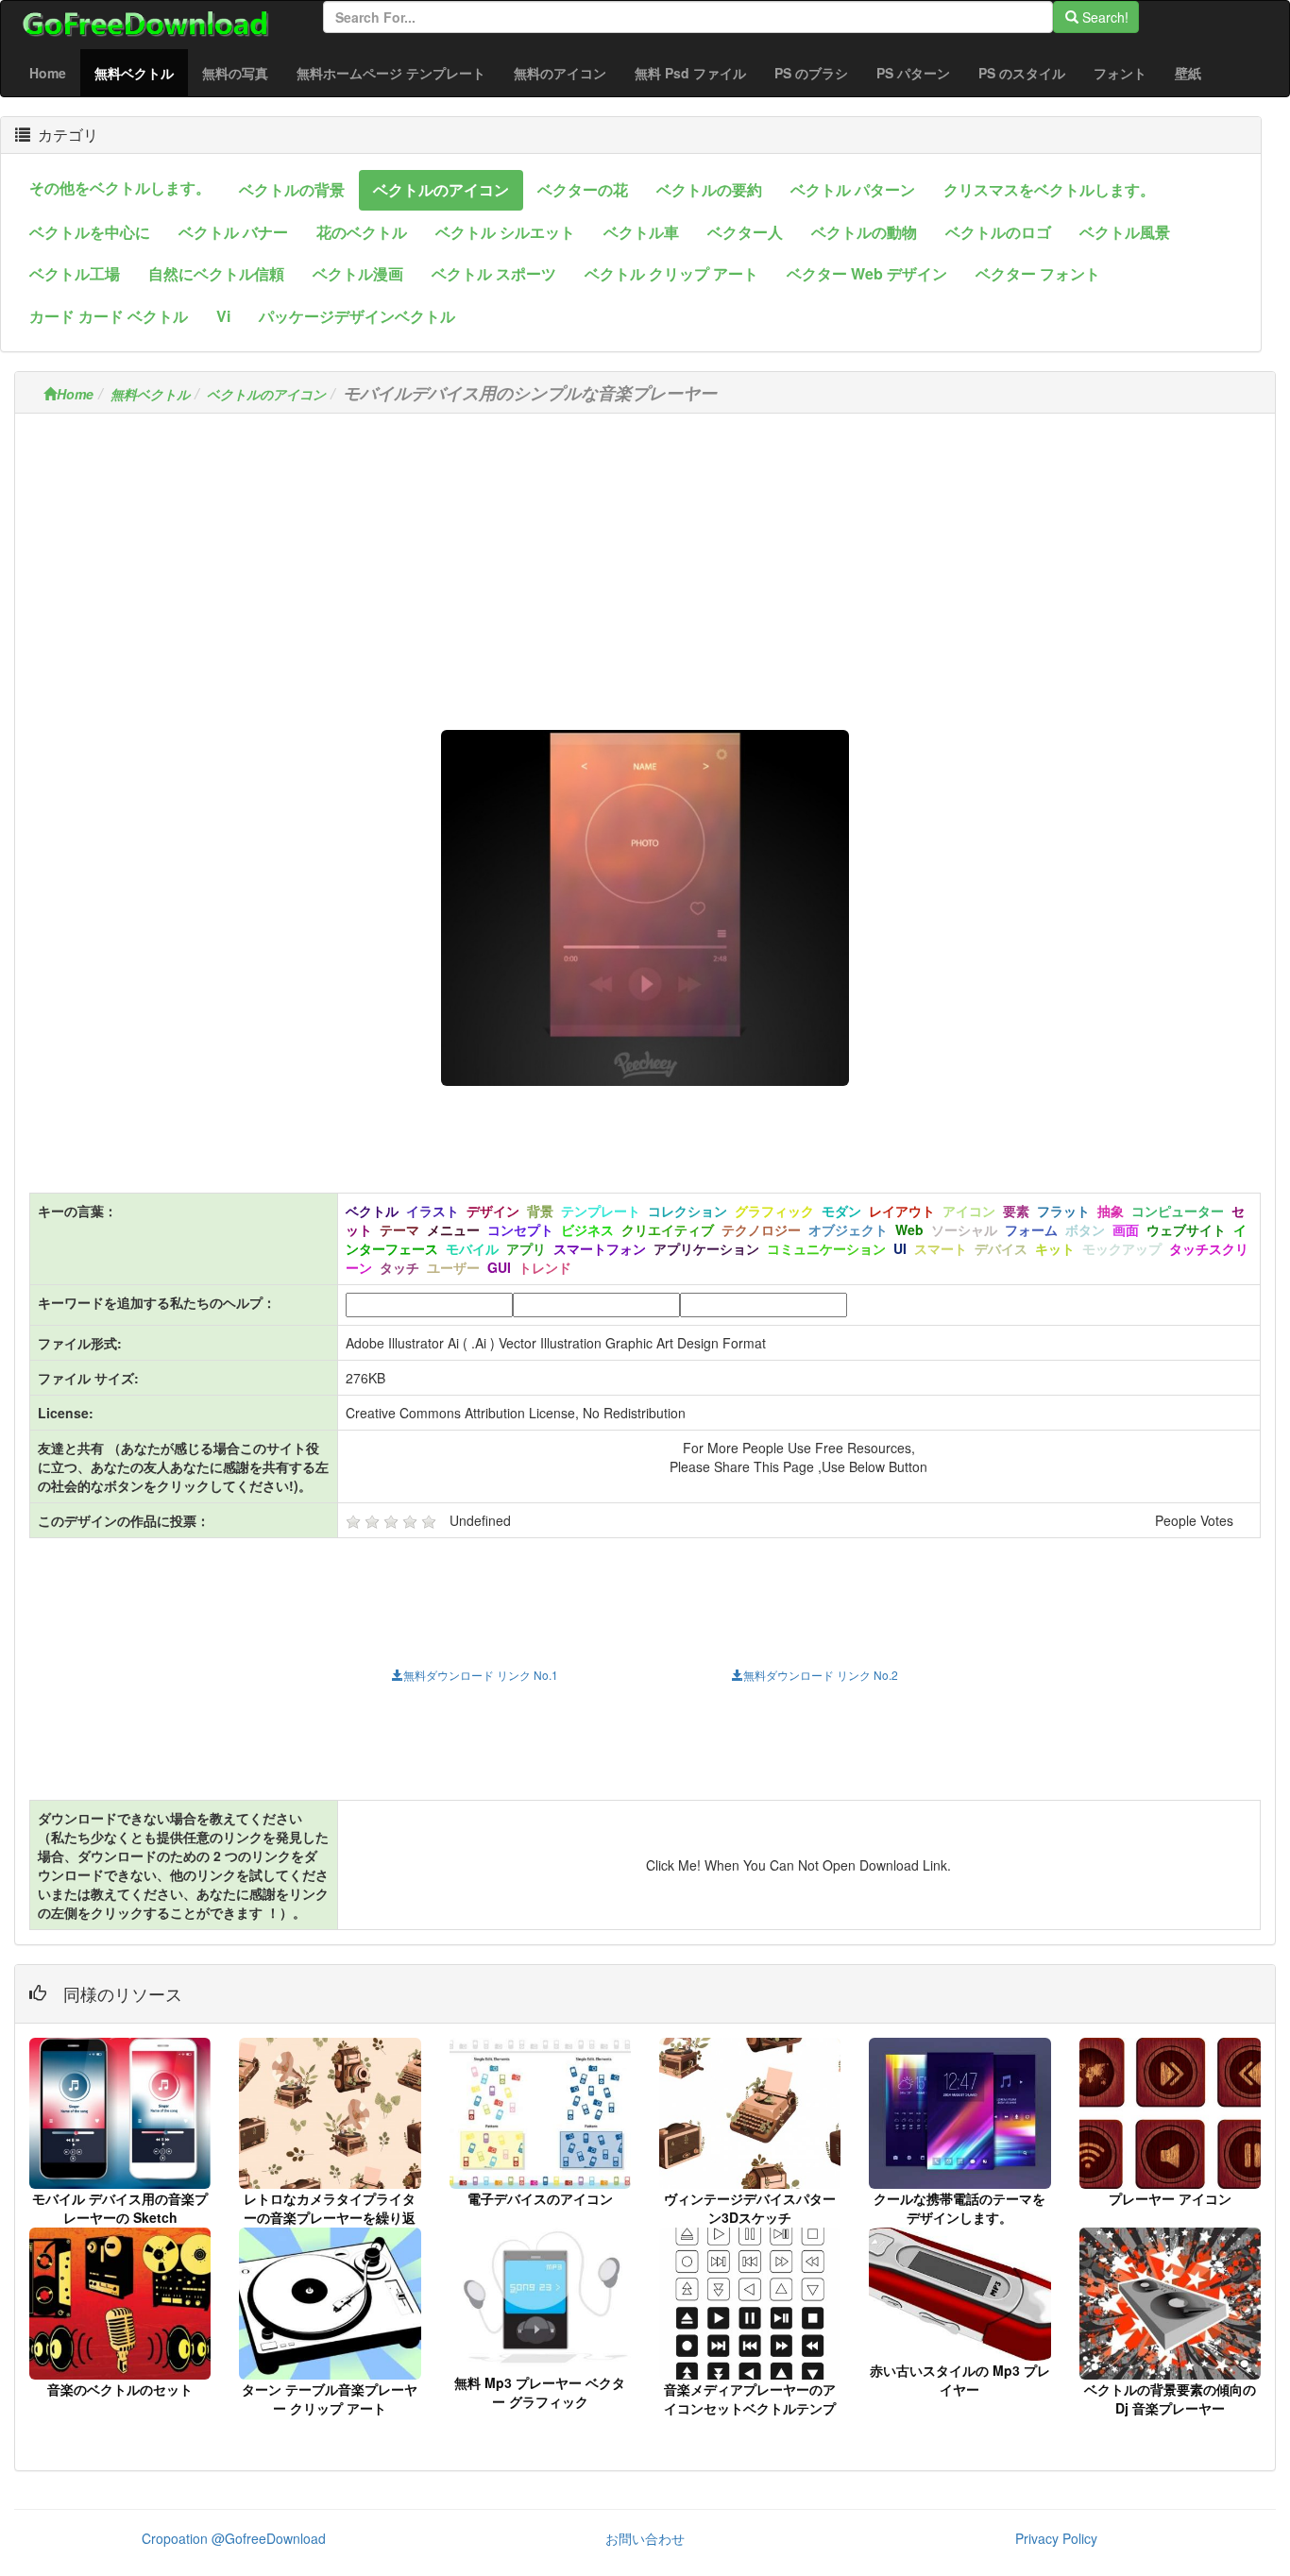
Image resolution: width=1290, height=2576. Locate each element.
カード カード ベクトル (109, 316)
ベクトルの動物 (864, 232)
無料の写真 (235, 73)
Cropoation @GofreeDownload (234, 2538)
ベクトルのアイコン (441, 189)
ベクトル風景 (1125, 232)
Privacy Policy (1056, 2538)
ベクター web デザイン (867, 273)
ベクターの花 (583, 189)
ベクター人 (745, 232)
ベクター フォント (1038, 273)
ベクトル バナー (233, 232)
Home (48, 73)
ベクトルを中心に (90, 232)
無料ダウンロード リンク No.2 (821, 1675)
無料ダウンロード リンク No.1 (481, 1675)
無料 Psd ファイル (690, 73)
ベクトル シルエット (505, 232)
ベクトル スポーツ (494, 273)
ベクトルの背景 (292, 189)
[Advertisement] (645, 560)
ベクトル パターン (853, 189)
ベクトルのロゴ (998, 232)
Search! (1103, 17)
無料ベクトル (141, 72)
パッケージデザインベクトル (357, 316)
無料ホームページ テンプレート (391, 73)
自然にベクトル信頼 (216, 273)
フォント (1120, 73)
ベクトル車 (641, 232)
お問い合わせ (645, 2538)
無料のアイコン (560, 73)
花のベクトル (362, 232)
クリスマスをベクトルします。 (1049, 189)
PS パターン (913, 73)
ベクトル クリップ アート (671, 273)
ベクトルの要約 (709, 189)
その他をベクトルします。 (120, 187)
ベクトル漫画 (358, 273)
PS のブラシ (811, 73)
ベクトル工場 (75, 273)
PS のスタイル (1022, 73)
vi (223, 316)
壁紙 (1188, 73)
